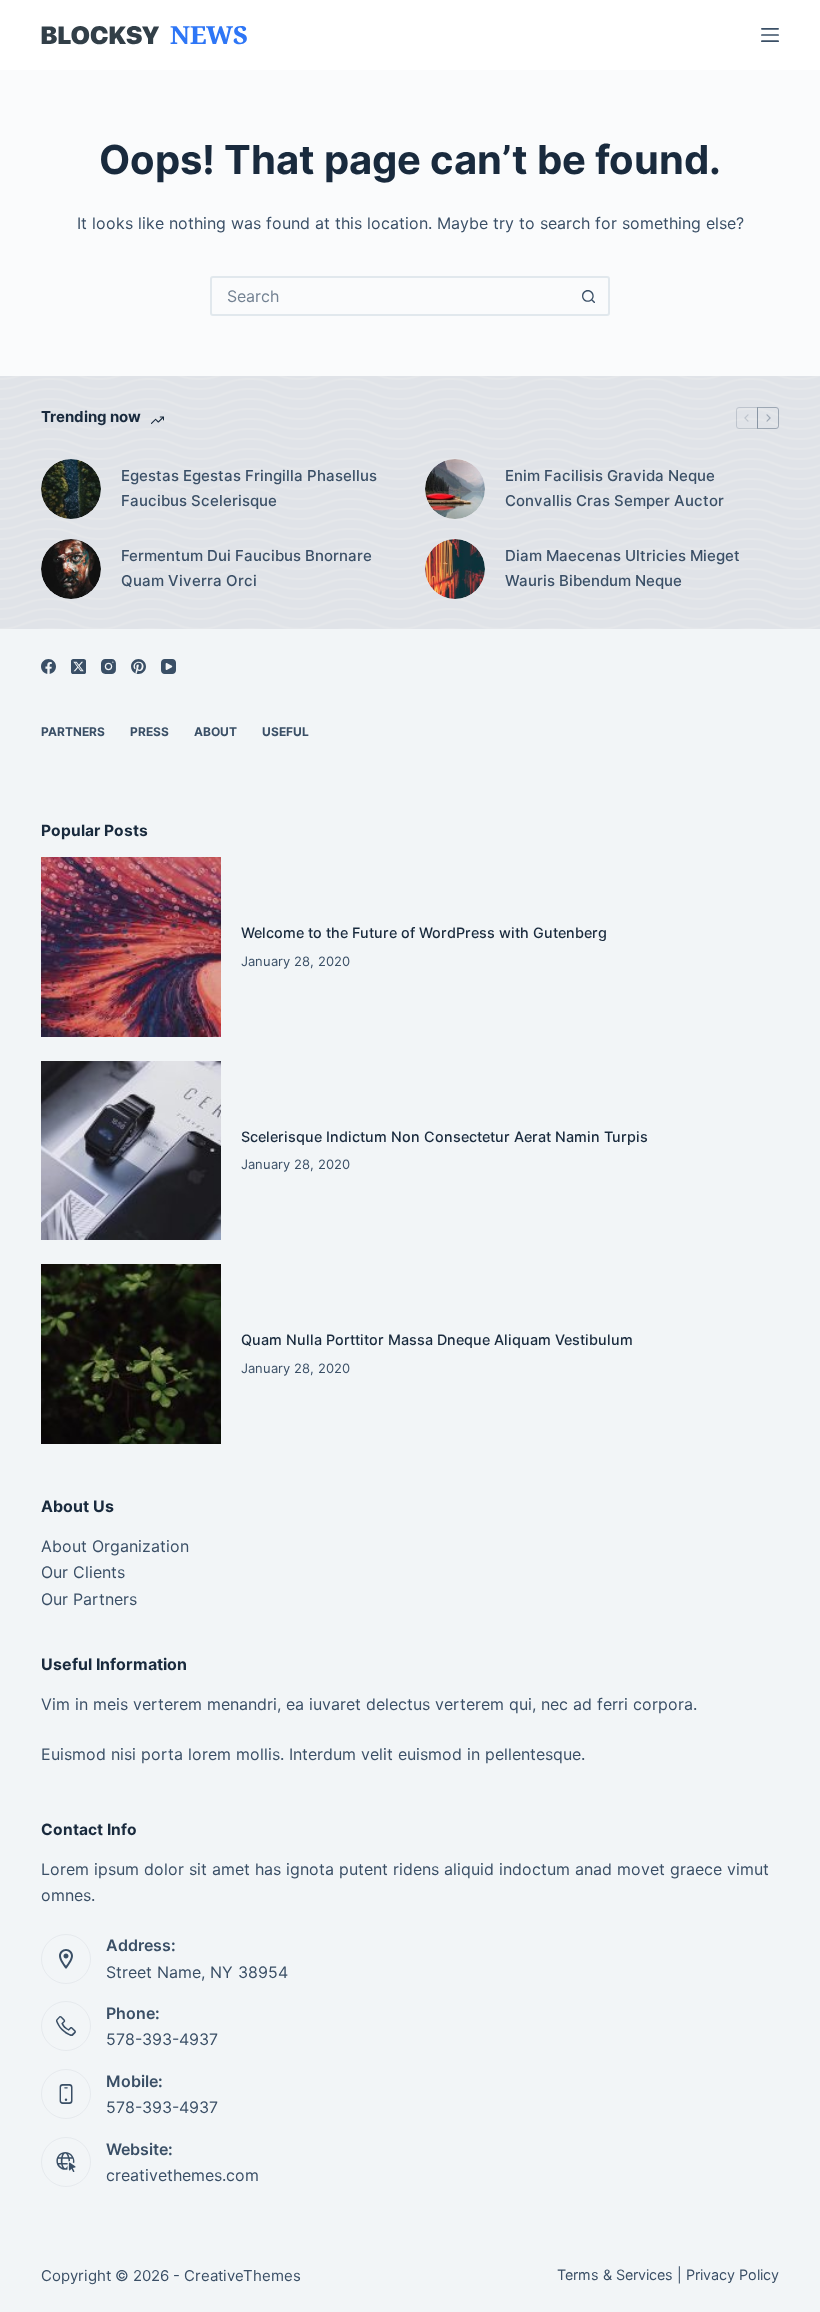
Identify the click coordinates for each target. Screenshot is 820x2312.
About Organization (115, 1546)
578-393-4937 (162, 2039)
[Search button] (588, 296)
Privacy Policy (732, 2274)
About (215, 731)
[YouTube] (168, 666)
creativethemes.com (182, 2175)
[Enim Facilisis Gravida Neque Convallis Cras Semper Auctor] (455, 489)
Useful (285, 731)
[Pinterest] (138, 666)
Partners (73, 731)
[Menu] (770, 35)
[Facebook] (48, 666)
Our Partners (89, 1599)
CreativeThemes (242, 2275)
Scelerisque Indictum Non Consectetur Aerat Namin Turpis (444, 1136)
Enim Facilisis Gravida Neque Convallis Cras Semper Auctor (614, 488)
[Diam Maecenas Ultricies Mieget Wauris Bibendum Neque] (455, 569)
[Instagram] (108, 666)
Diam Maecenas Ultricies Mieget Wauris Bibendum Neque (622, 568)
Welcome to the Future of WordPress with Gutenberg (424, 932)
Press (149, 731)
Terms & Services (615, 2274)
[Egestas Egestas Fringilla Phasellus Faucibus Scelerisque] (71, 489)
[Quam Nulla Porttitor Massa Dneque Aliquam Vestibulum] (131, 1354)
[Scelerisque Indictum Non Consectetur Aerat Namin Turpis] (131, 1151)
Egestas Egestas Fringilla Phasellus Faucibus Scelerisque (249, 488)
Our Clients (83, 1572)
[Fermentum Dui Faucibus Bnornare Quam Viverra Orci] (71, 569)
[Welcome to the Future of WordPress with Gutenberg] (131, 947)
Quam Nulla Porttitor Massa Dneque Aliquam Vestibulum (437, 1339)
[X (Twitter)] (78, 666)
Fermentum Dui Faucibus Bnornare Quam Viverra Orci (246, 568)
